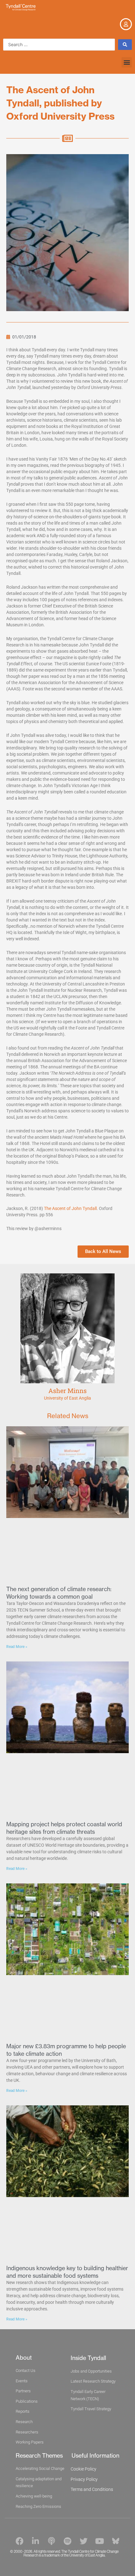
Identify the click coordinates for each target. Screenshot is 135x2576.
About (24, 2358)
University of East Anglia (67, 1398)
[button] (127, 62)
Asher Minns (67, 1391)
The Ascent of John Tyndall (70, 1208)
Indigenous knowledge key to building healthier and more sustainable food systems (67, 2272)
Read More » (17, 1647)
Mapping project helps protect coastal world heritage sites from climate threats (64, 1828)
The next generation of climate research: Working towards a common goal (59, 1593)
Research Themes (39, 2456)
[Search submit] (125, 45)
